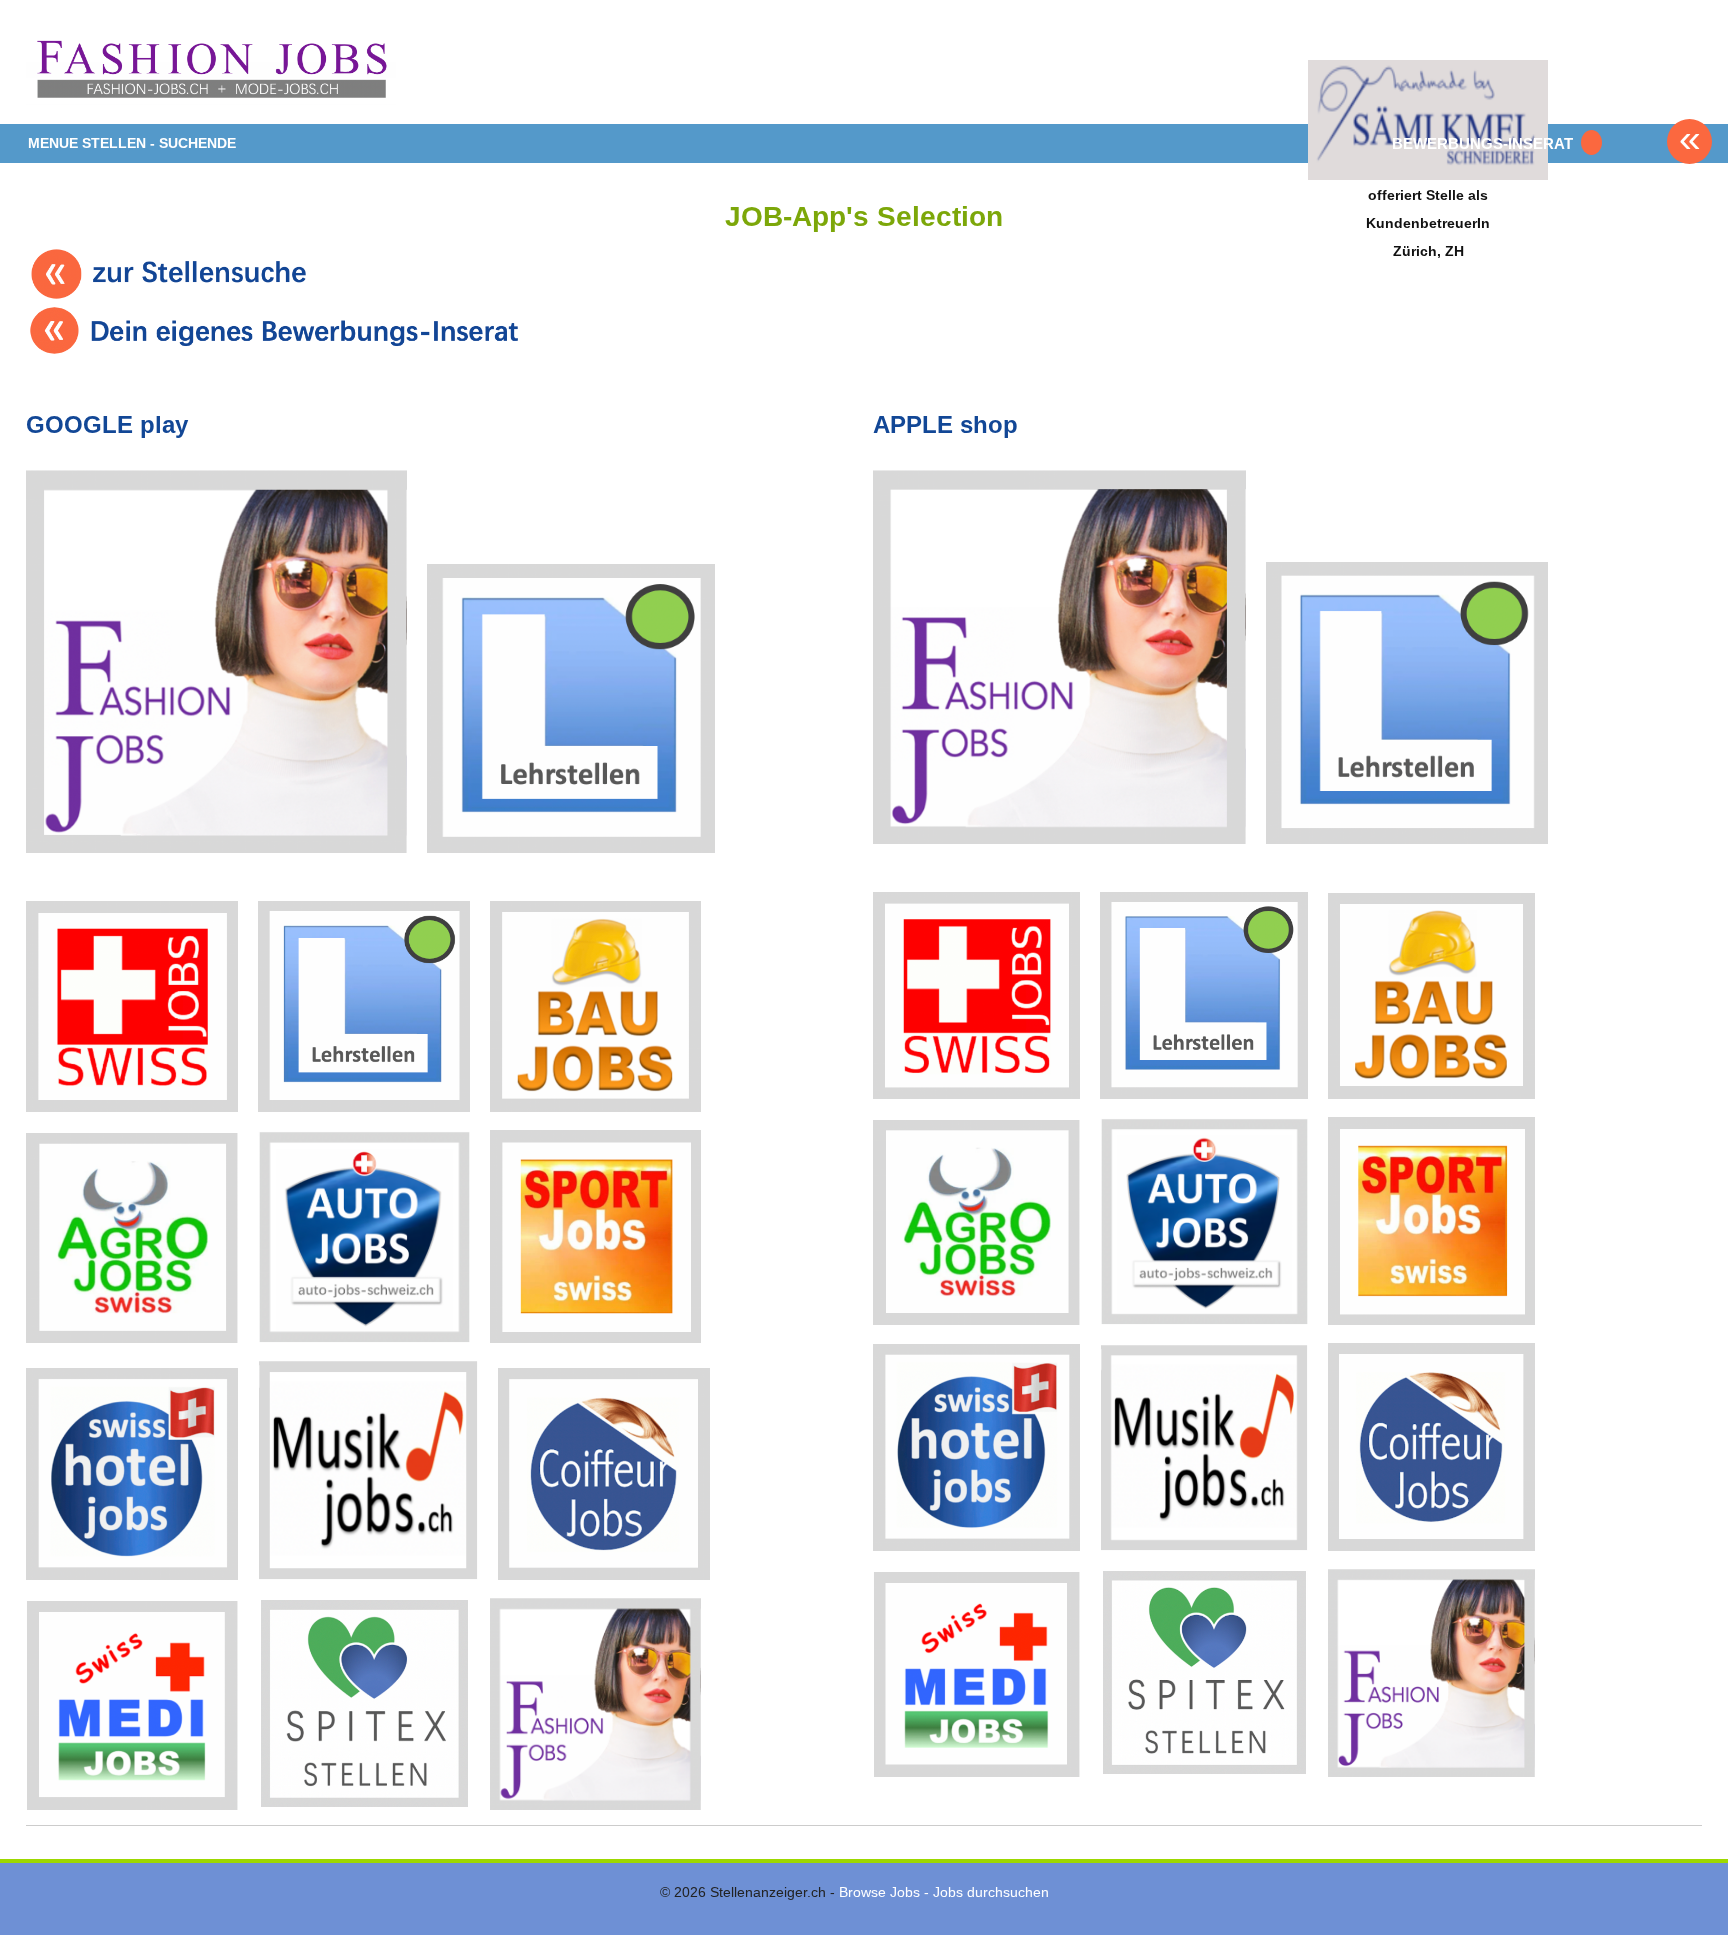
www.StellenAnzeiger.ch (211, 69)
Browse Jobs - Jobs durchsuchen (944, 1892)
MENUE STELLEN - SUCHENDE (132, 143)
